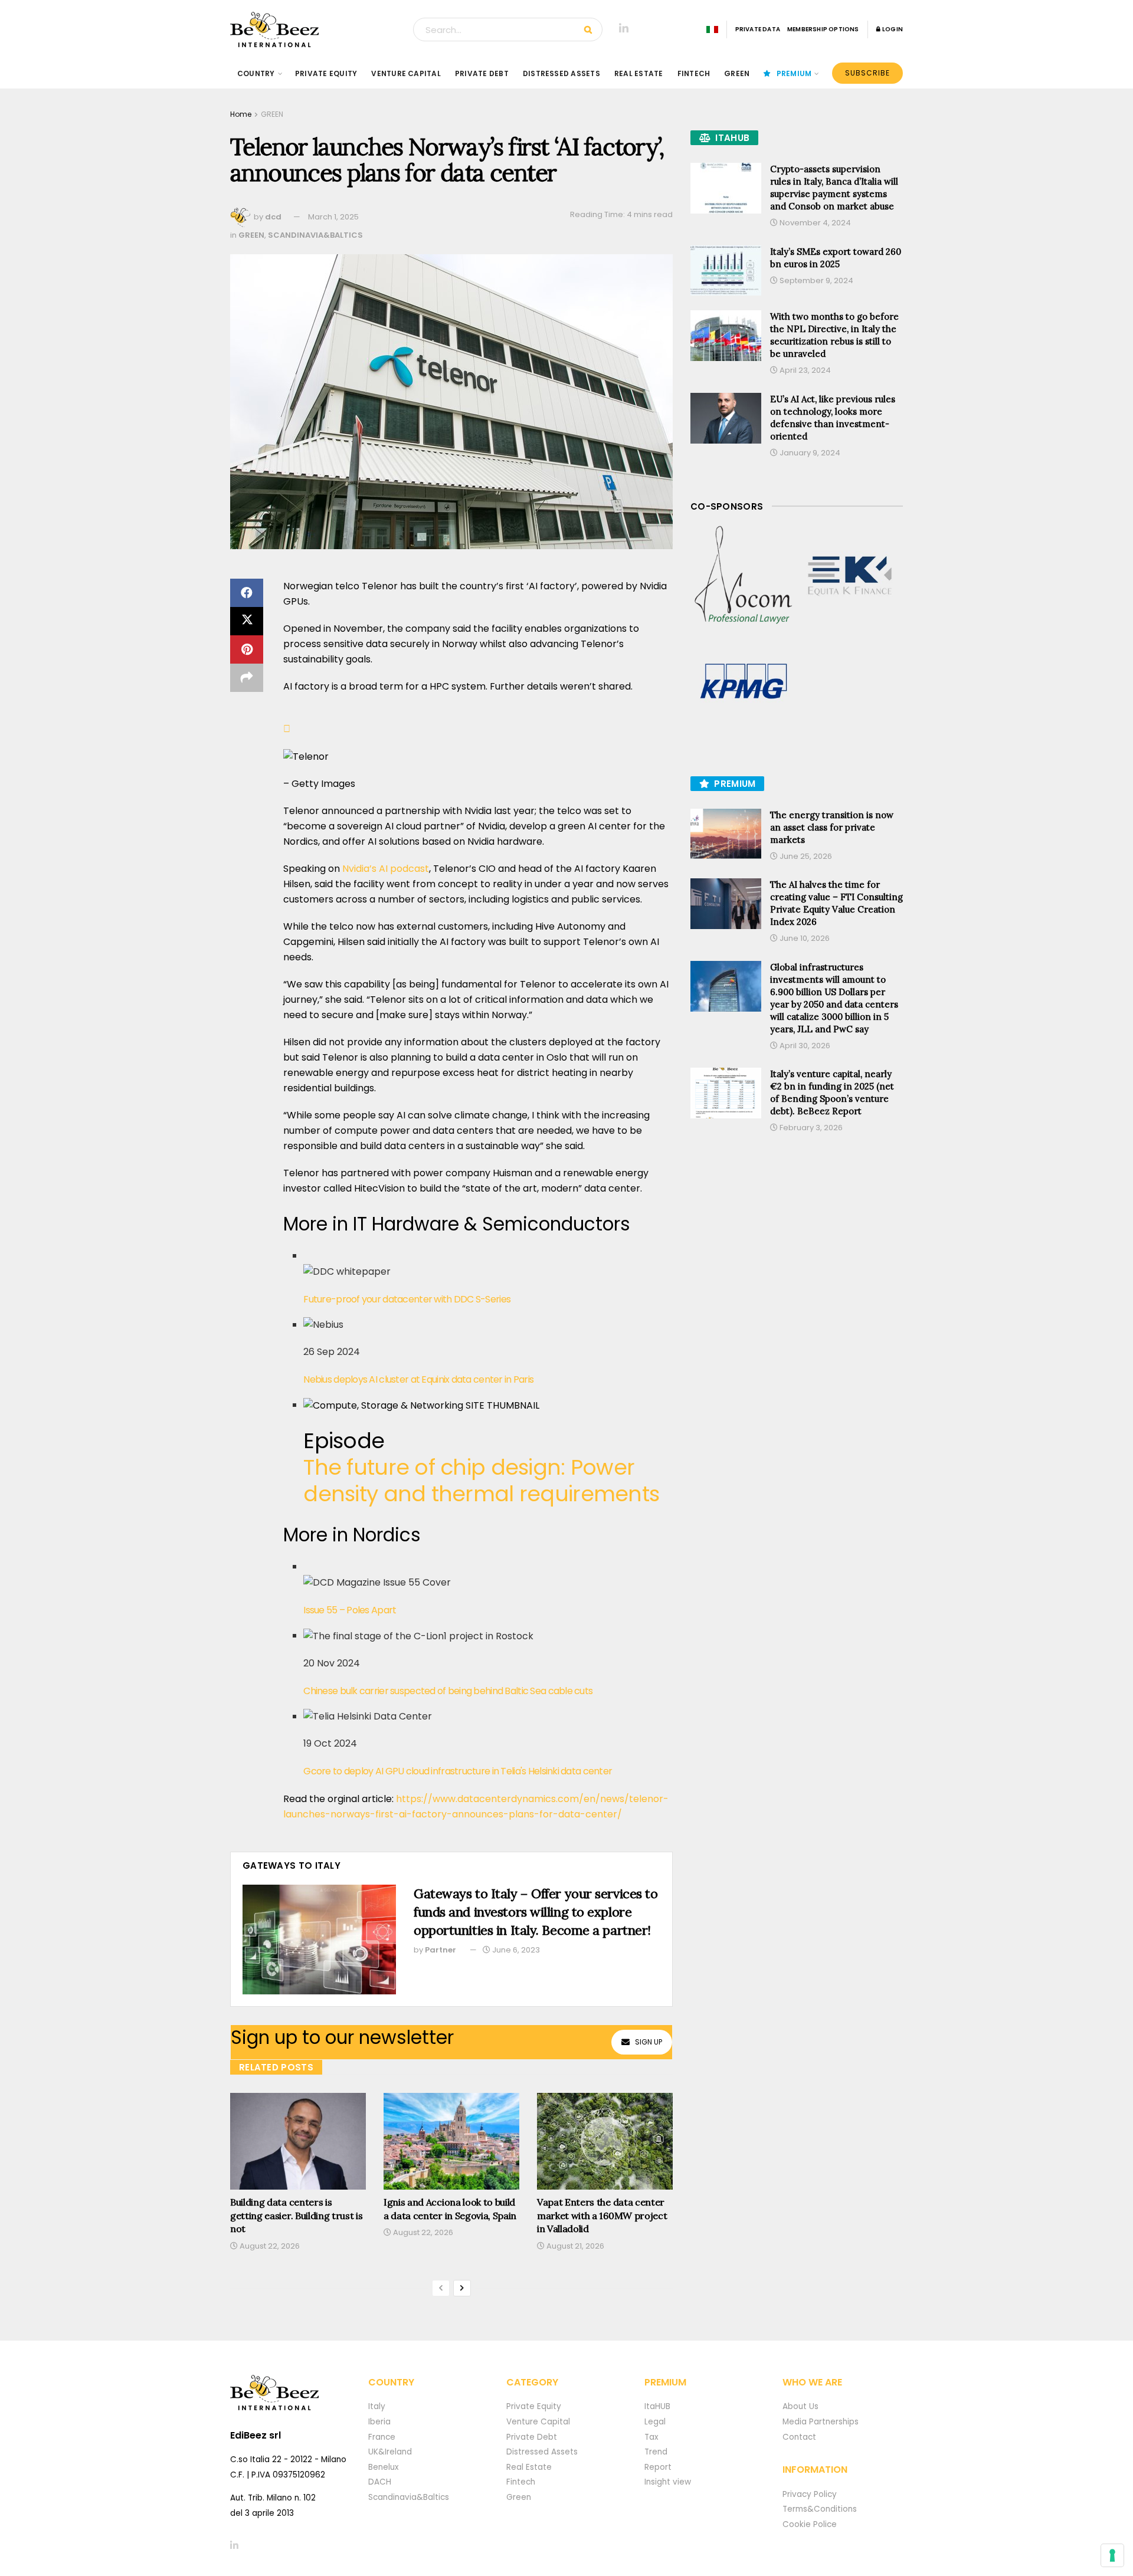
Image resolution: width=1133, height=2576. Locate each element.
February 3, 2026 (810, 1128)
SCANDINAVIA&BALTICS (315, 235)
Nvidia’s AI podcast (386, 869)
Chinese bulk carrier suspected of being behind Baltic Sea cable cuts (448, 1691)
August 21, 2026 (574, 2246)
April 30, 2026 (804, 1046)
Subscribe (867, 73)
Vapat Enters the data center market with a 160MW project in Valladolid (602, 2215)
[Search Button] (590, 29)
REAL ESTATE (639, 73)
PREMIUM (794, 73)
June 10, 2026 (804, 938)
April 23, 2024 (804, 370)
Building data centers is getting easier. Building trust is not (296, 2215)
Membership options (823, 29)
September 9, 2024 (816, 280)
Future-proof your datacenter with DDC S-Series (407, 1299)
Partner (441, 1950)
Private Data (758, 29)
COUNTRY (256, 73)
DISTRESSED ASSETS (561, 73)
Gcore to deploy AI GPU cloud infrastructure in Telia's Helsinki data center (458, 1771)
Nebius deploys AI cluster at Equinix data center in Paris (418, 1379)
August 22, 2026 (269, 2246)
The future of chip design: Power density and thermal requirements (481, 1481)
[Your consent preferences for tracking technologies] (1112, 2555)
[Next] (462, 2288)
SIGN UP (649, 2042)
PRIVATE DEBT (482, 73)
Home (241, 114)
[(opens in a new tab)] (744, 576)
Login (892, 29)
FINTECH (694, 73)
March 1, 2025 (333, 217)
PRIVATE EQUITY (326, 73)
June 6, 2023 (515, 1950)
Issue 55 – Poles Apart (350, 1610)
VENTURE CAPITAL (406, 73)
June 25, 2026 (805, 856)
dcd (273, 217)
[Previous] (441, 2288)
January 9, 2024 (809, 453)
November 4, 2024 (814, 223)
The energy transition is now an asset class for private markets (832, 827)
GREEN (737, 73)
